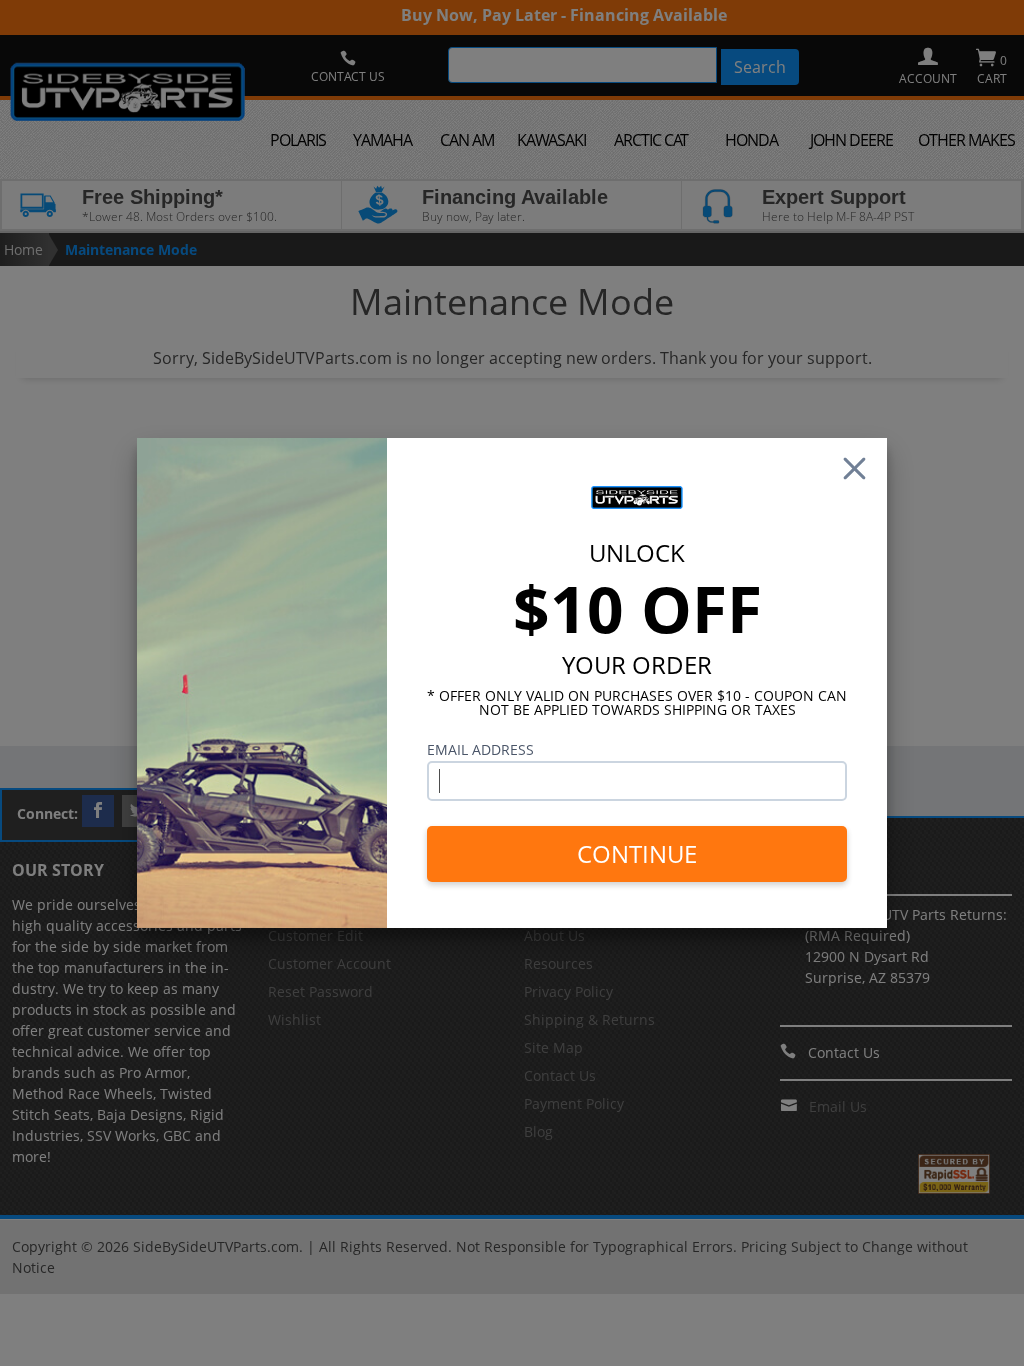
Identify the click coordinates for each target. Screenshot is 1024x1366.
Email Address (480, 749)
